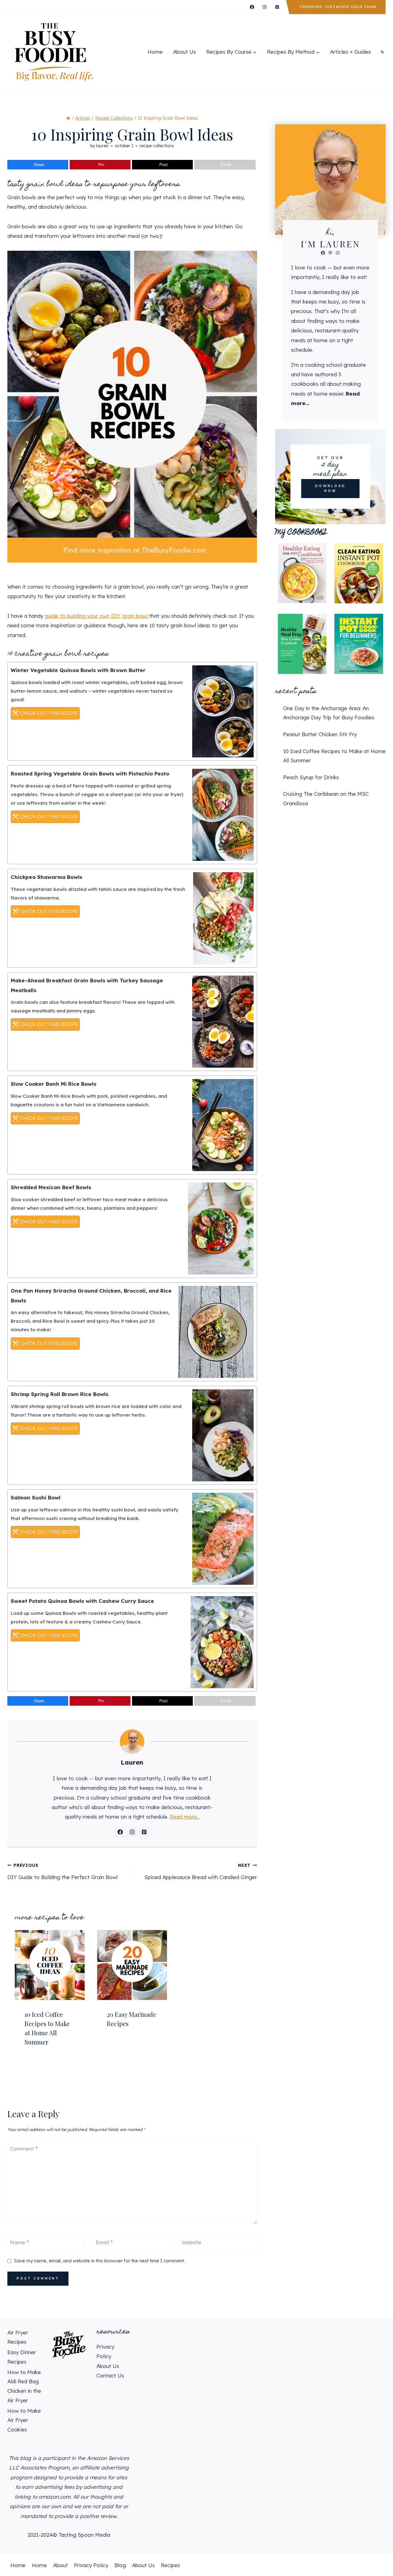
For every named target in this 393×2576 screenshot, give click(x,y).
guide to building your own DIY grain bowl (97, 616)
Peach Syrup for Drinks (311, 777)
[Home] (68, 118)
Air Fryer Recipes (18, 2337)
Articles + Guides (350, 52)
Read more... (185, 1817)
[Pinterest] (277, 7)
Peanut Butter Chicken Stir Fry (320, 734)
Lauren (102, 146)
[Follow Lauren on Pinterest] (144, 1832)
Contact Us (110, 2375)
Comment (24, 2149)
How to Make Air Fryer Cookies (24, 2420)
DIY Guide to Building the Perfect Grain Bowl (62, 1871)
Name (19, 2242)
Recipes (170, 2565)
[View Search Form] (382, 52)
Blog (120, 2565)
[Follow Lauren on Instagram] (132, 1832)
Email (104, 2242)
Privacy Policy (91, 2565)
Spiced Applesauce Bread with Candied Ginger (200, 1871)
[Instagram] (265, 7)
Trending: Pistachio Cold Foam (338, 7)
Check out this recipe (48, 713)
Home (155, 52)
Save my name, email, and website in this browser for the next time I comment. (99, 2261)
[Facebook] (252, 7)
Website (191, 2242)
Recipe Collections (157, 146)
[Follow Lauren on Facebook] (120, 1832)
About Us (185, 52)
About (60, 2565)
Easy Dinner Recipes (22, 2357)
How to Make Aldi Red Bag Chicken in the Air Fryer (24, 2386)
